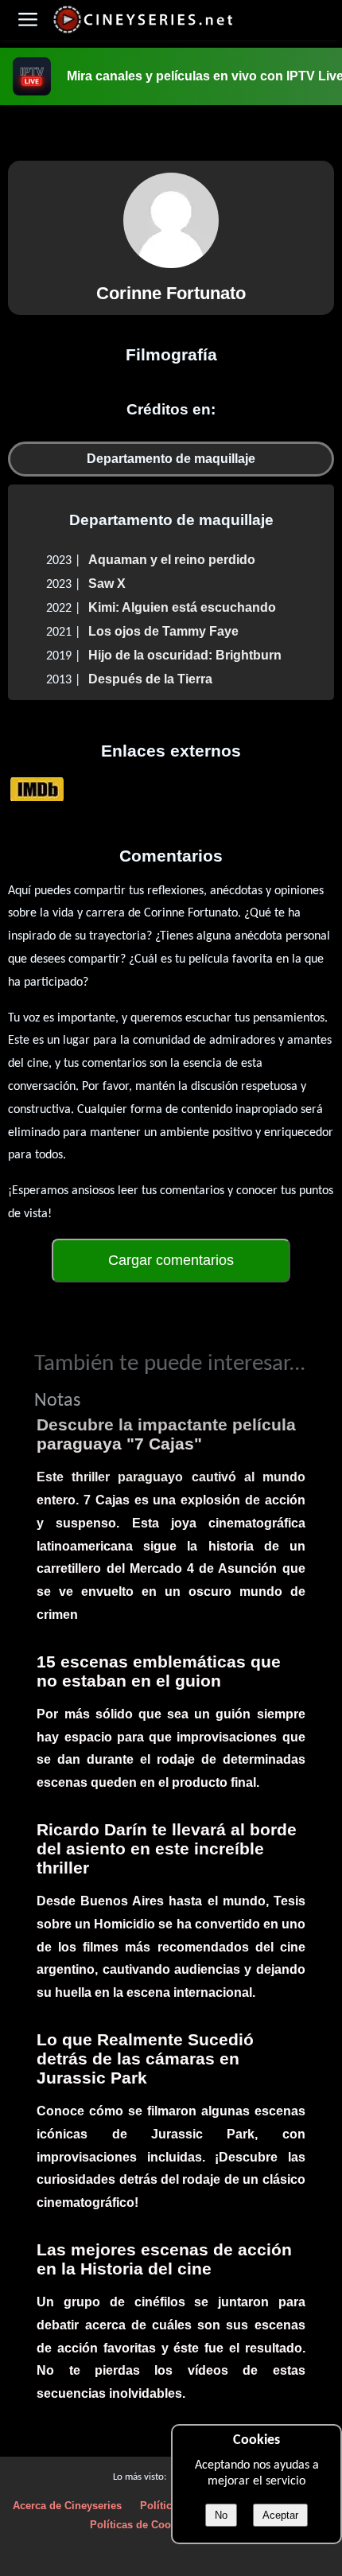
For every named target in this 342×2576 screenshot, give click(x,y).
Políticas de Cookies (140, 2525)
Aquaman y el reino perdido (172, 560)
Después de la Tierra (150, 679)
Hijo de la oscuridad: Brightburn (185, 655)
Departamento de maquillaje (171, 459)
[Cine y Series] (143, 31)
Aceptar (280, 2515)
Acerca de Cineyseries (67, 2506)
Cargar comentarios (171, 1260)
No (221, 2515)
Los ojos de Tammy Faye (163, 631)
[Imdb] (37, 789)
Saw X (107, 584)
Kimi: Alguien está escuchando (182, 607)
